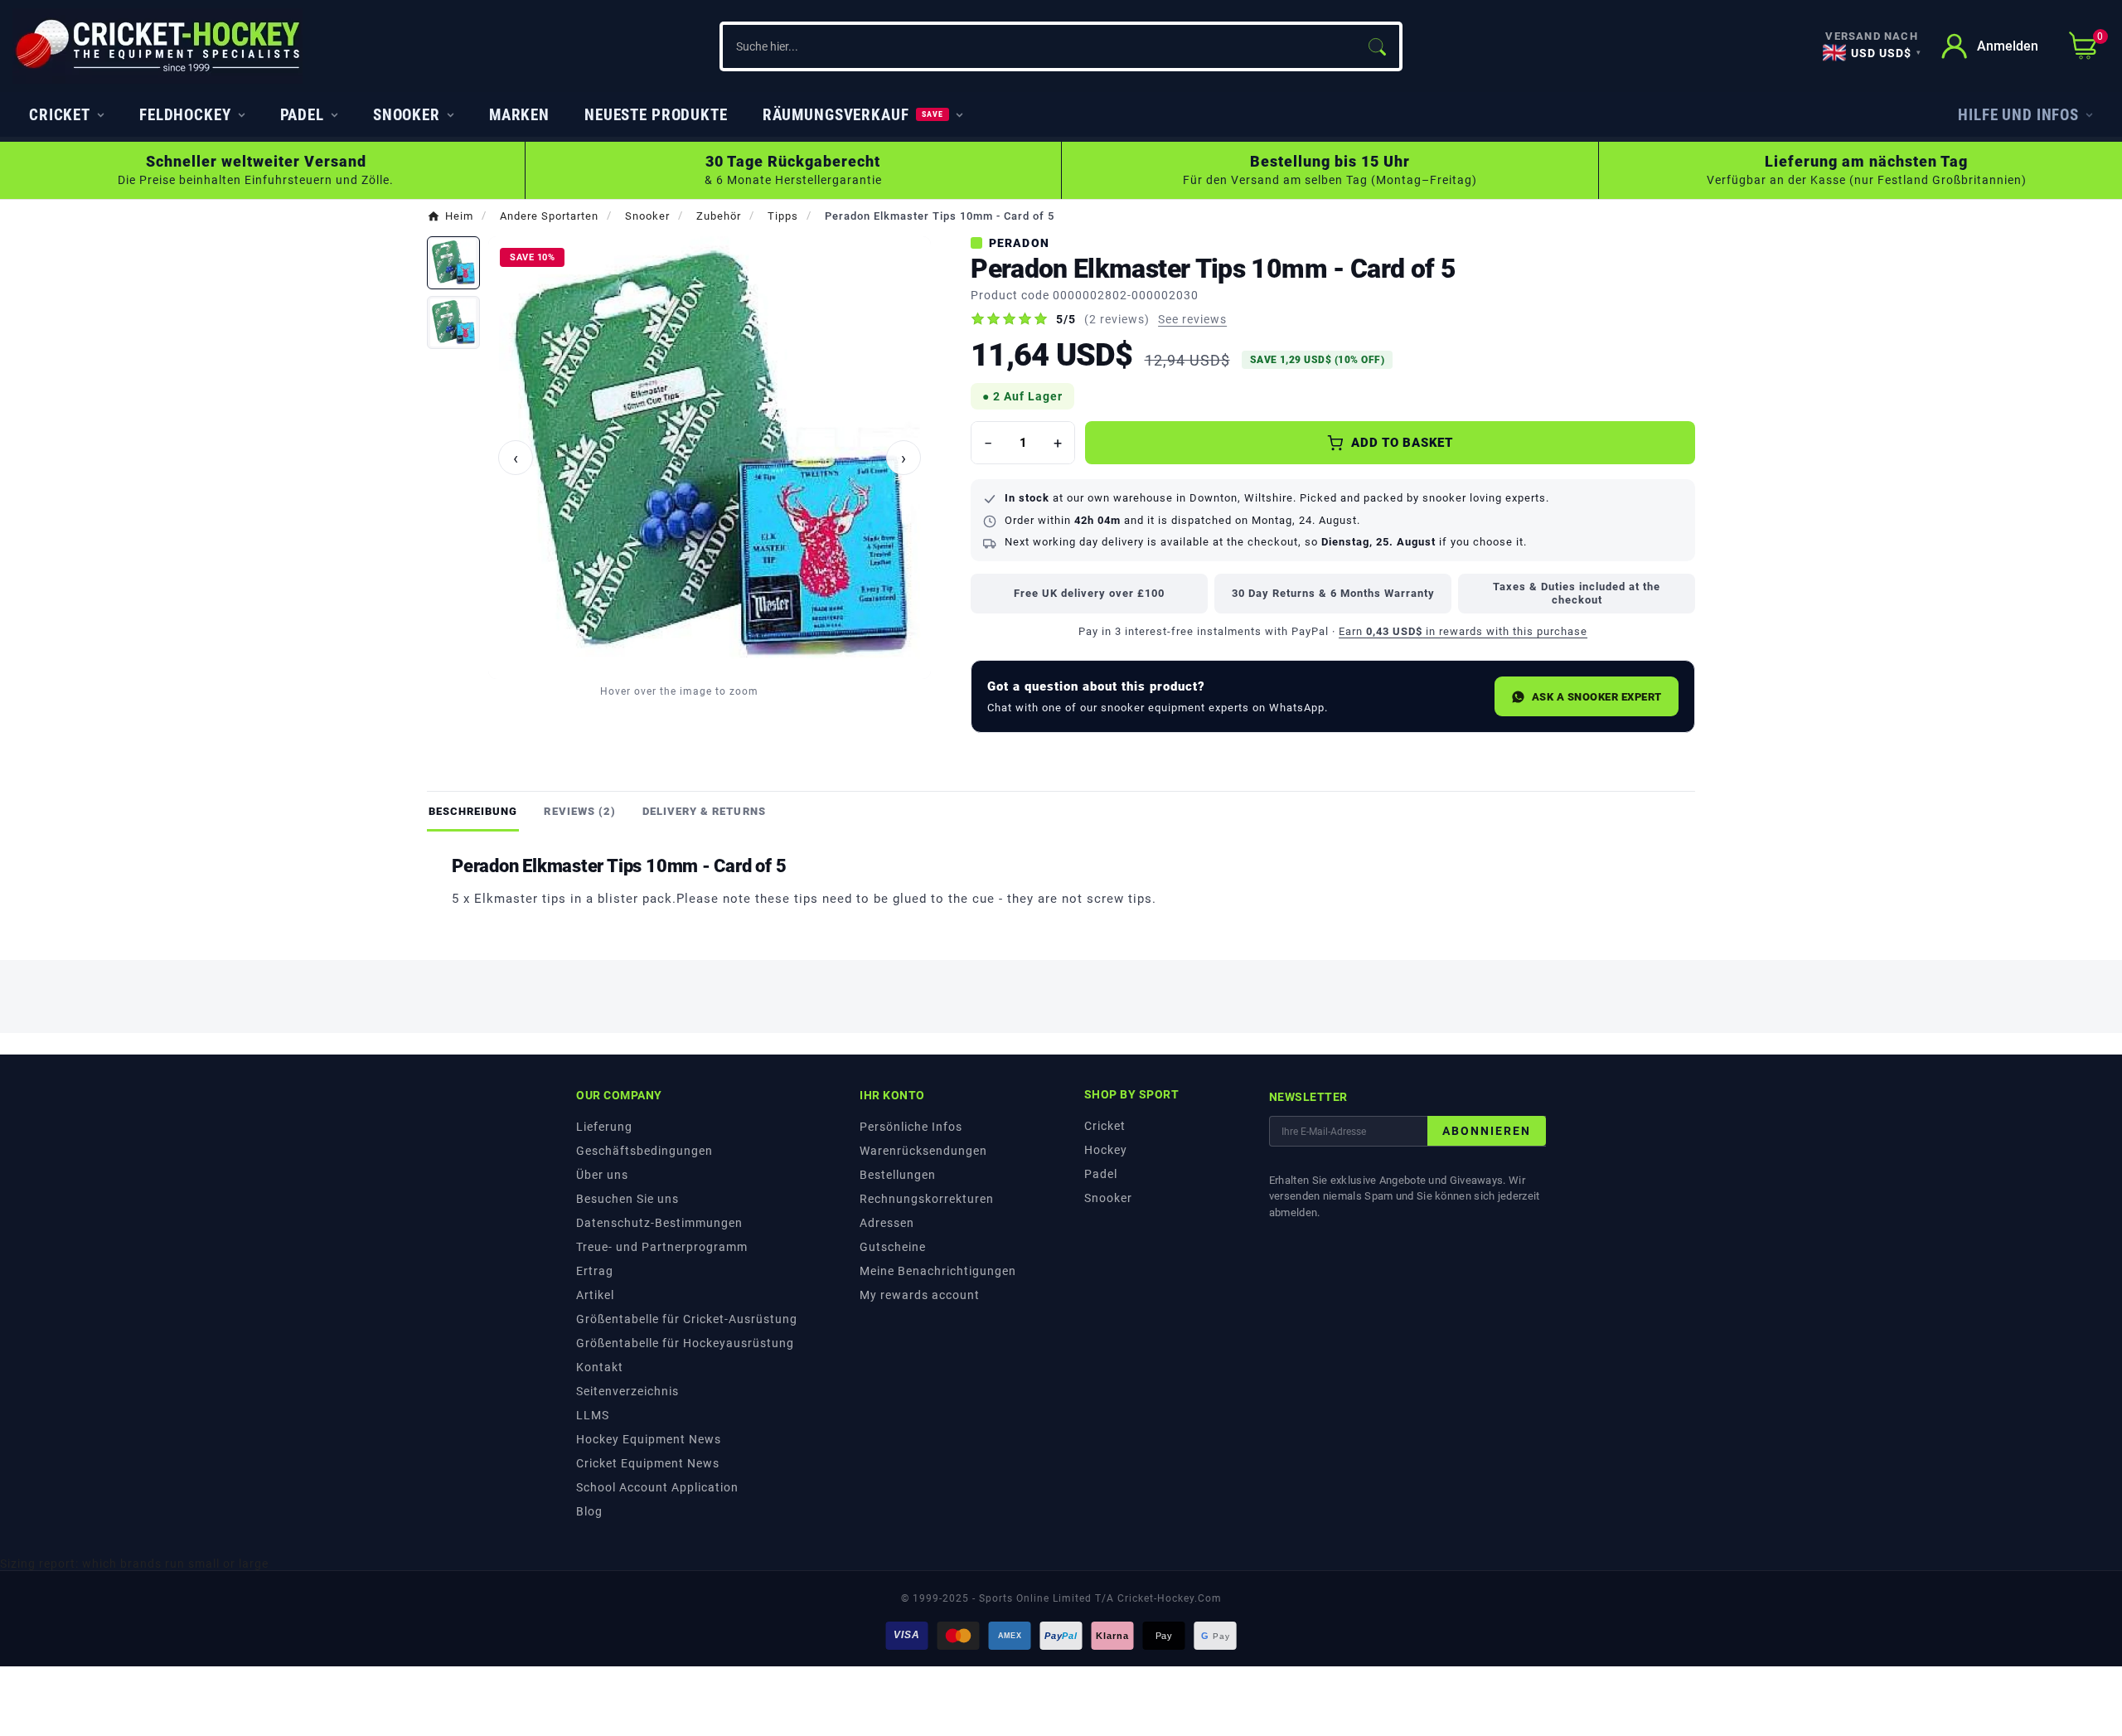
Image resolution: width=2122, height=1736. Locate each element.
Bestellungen (898, 1175)
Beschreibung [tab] (473, 811)
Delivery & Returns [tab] (704, 811)
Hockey (1106, 1150)
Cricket (1105, 1126)
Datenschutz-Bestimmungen (659, 1223)
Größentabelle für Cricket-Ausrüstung (687, 1319)
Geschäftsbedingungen (644, 1151)
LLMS (593, 1415)
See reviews (1192, 319)
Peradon (1019, 243)
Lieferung (604, 1127)
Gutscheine (893, 1247)
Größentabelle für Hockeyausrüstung (685, 1343)
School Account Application (657, 1487)
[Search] (1377, 46)
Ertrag (595, 1271)
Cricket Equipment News (648, 1463)
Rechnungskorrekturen (927, 1199)
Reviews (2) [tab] (579, 811)
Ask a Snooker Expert (1597, 697)
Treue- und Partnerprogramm (662, 1247)
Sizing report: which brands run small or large (134, 1564)
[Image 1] (453, 263)
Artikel (595, 1295)
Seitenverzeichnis (627, 1391)
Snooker (1108, 1198)
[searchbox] (1038, 46)
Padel (1101, 1174)
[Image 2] (453, 322)
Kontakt (600, 1367)
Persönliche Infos (911, 1127)
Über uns (602, 1175)
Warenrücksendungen (923, 1151)
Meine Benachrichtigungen (938, 1271)
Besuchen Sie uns (627, 1199)
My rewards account (920, 1295)
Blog (589, 1511)
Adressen (887, 1223)
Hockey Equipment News (649, 1439)
